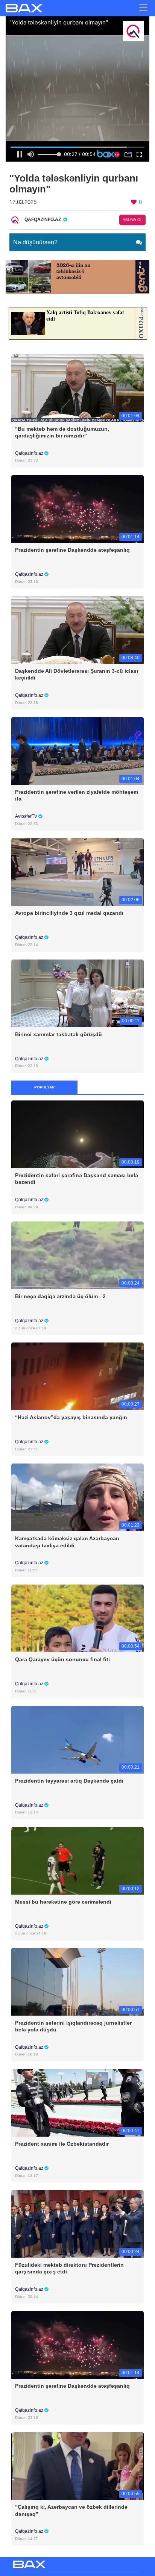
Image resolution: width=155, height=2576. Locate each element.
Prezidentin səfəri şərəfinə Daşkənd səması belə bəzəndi (77, 1179)
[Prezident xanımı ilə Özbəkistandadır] (77, 2102)
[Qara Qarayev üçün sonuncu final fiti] (77, 1618)
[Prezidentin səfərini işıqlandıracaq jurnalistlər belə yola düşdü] (77, 1981)
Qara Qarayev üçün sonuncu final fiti (62, 1659)
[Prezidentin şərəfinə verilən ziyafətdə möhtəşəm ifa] (77, 751)
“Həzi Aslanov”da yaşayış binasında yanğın (71, 1417)
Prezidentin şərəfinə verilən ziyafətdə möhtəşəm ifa (77, 795)
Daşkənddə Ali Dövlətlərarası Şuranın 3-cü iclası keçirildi (77, 674)
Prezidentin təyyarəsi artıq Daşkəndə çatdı (69, 1781)
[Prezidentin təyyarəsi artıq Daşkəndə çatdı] (77, 1739)
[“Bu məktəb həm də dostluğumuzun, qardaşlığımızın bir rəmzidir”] (77, 387)
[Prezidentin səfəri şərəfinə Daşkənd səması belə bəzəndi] (77, 1134)
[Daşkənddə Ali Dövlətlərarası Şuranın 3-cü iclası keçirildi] (77, 630)
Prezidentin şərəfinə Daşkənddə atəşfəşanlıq (72, 550)
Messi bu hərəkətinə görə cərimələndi (63, 1902)
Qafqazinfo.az (30, 453)
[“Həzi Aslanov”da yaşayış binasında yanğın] (77, 1376)
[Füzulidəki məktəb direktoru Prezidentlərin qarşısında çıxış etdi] (77, 2224)
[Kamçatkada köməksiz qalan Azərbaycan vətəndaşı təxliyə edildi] (77, 1497)
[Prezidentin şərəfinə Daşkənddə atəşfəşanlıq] (77, 508)
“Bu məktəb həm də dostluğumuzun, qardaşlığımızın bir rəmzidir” (62, 432)
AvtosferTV (27, 816)
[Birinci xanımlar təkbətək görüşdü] (77, 993)
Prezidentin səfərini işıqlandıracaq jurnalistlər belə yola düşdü (73, 2026)
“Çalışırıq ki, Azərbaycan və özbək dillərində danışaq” (71, 2510)
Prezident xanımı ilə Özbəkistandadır (62, 2144)
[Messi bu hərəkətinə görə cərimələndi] (77, 1860)
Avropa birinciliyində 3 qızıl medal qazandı (69, 913)
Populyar (44, 1087)
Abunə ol (133, 220)
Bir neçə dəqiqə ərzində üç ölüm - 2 (60, 1296)
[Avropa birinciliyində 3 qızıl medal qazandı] (77, 872)
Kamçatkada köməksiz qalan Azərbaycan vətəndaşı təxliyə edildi (67, 1542)
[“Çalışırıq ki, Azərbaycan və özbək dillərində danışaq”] (77, 2466)
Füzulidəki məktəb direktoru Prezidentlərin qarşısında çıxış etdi (69, 2268)
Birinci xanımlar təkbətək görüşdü (59, 1034)
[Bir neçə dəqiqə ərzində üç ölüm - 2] (77, 1255)
